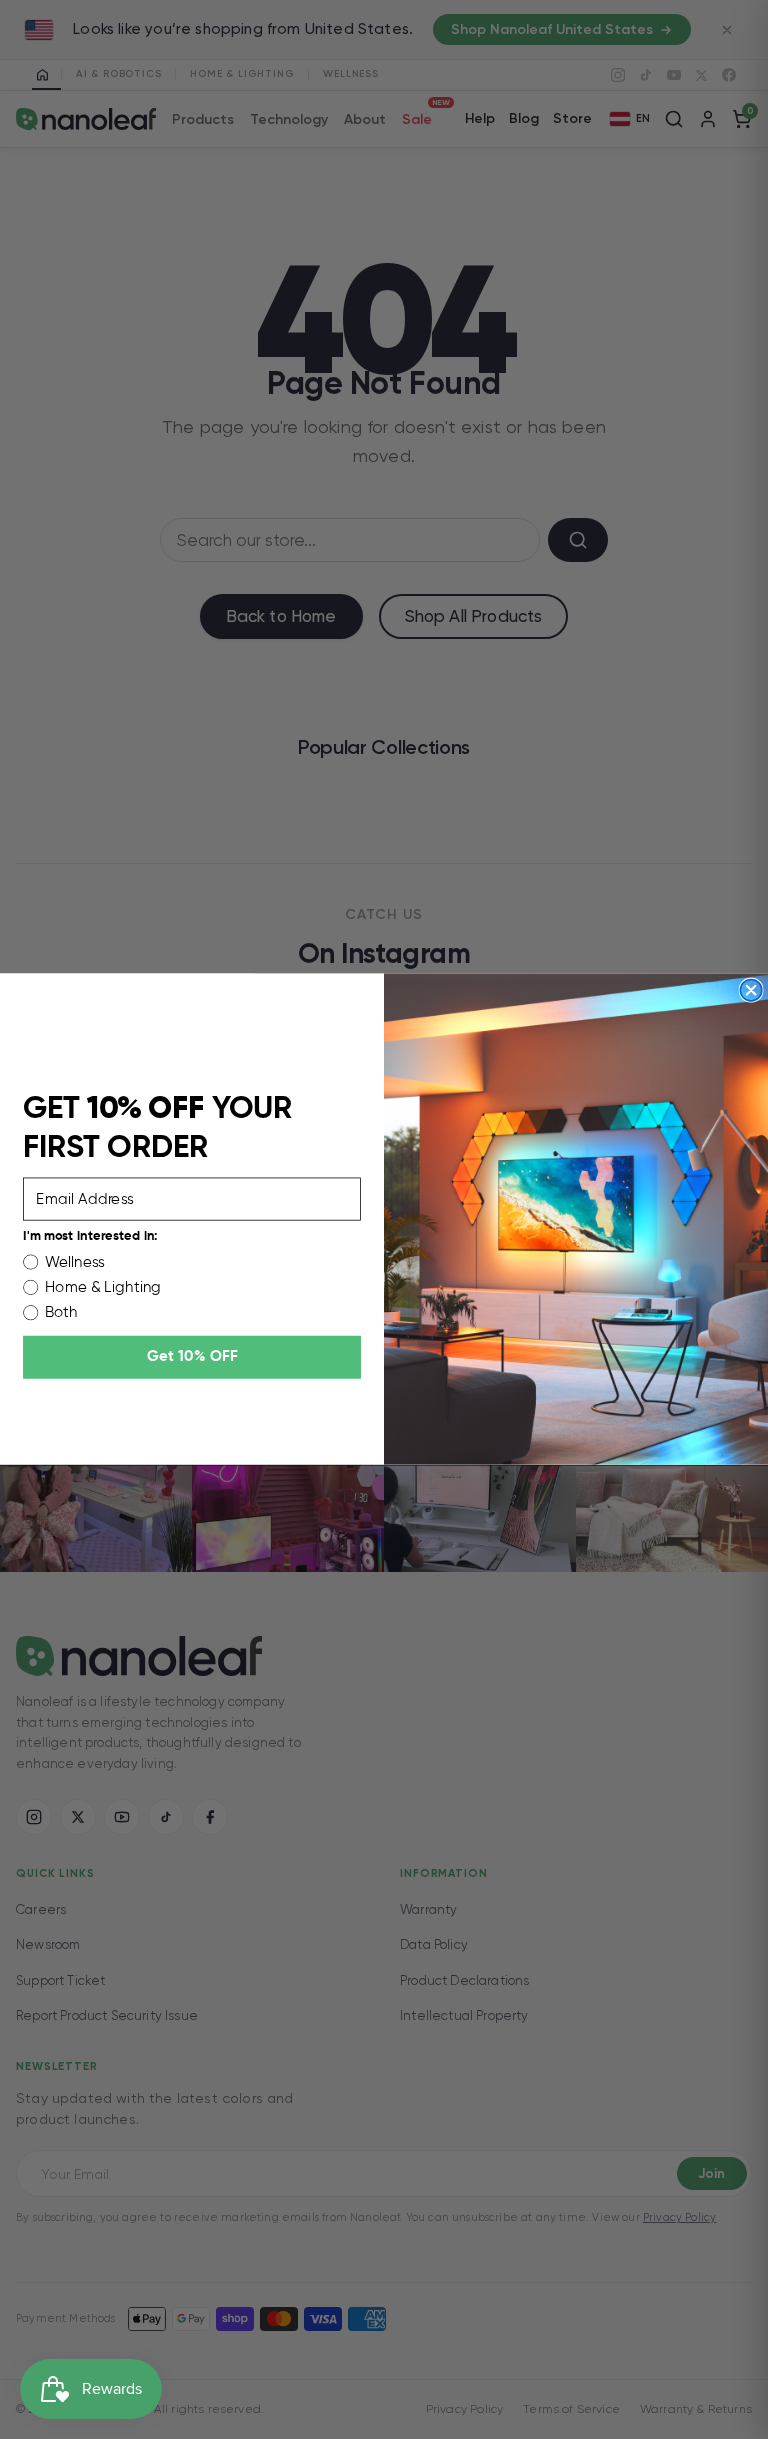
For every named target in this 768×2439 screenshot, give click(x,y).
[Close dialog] (751, 991)
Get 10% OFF (192, 1357)
